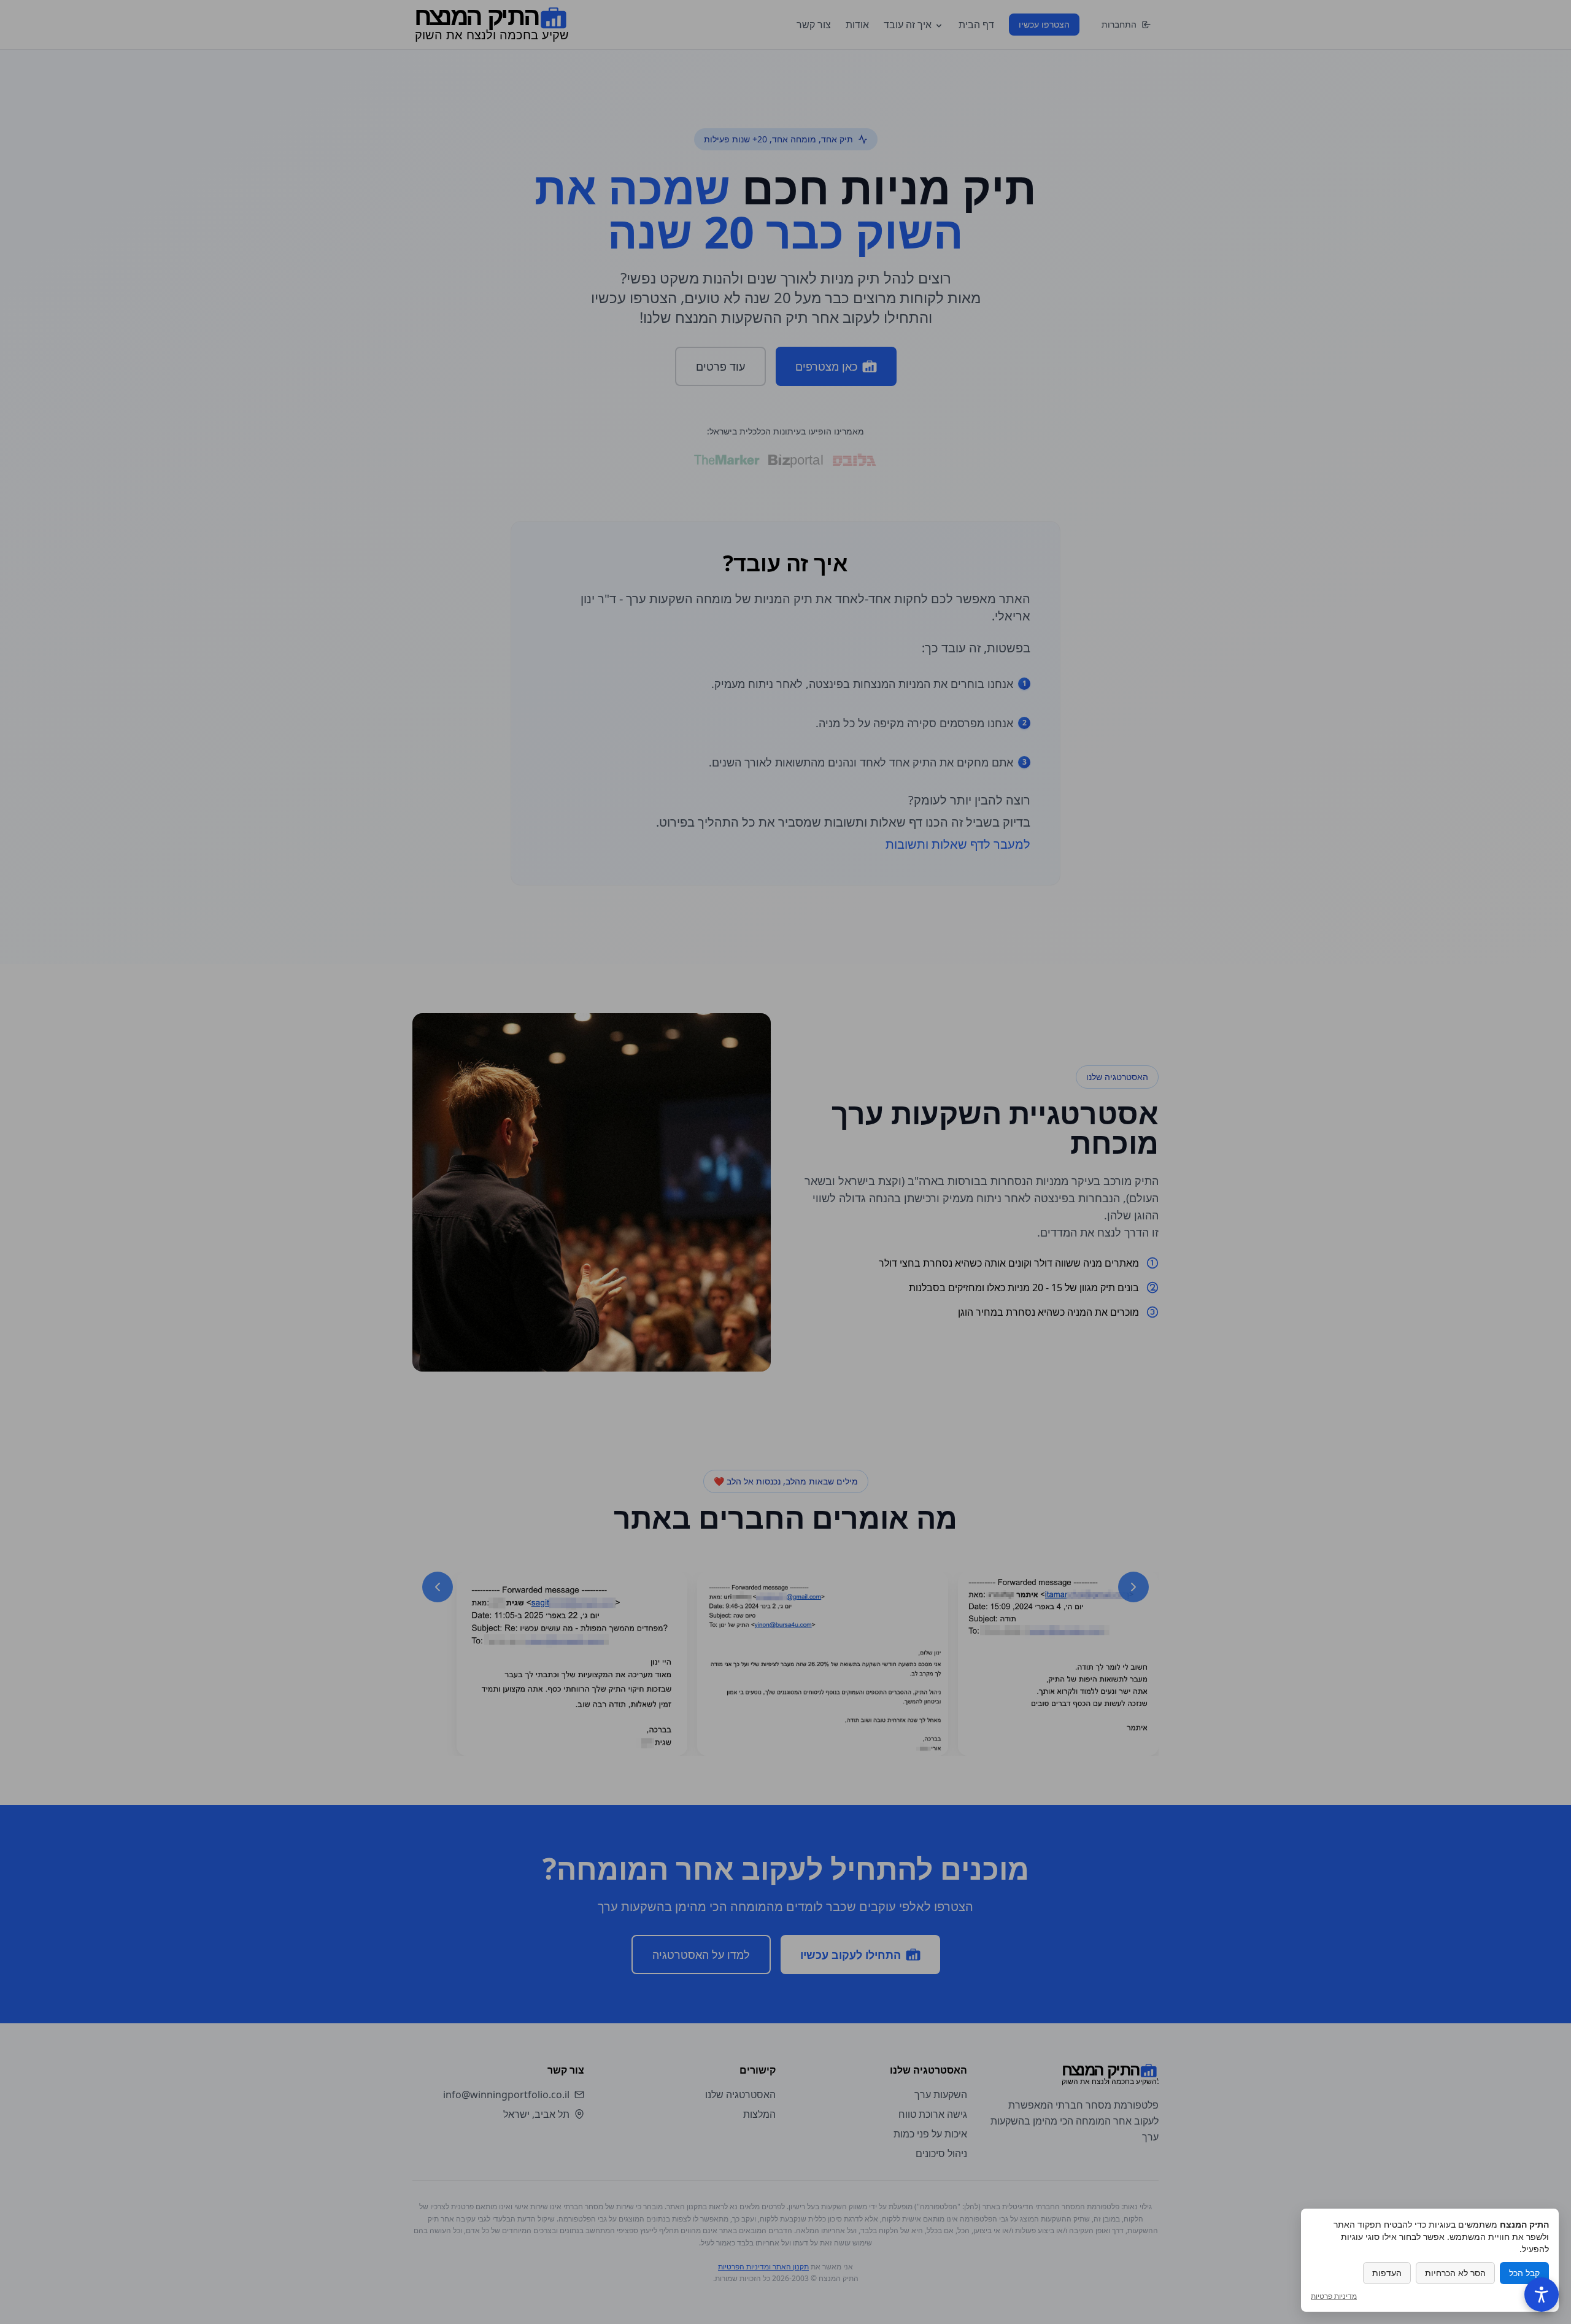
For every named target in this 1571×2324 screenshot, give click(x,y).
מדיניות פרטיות (1334, 2296)
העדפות (1387, 2273)
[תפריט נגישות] (1542, 2295)
